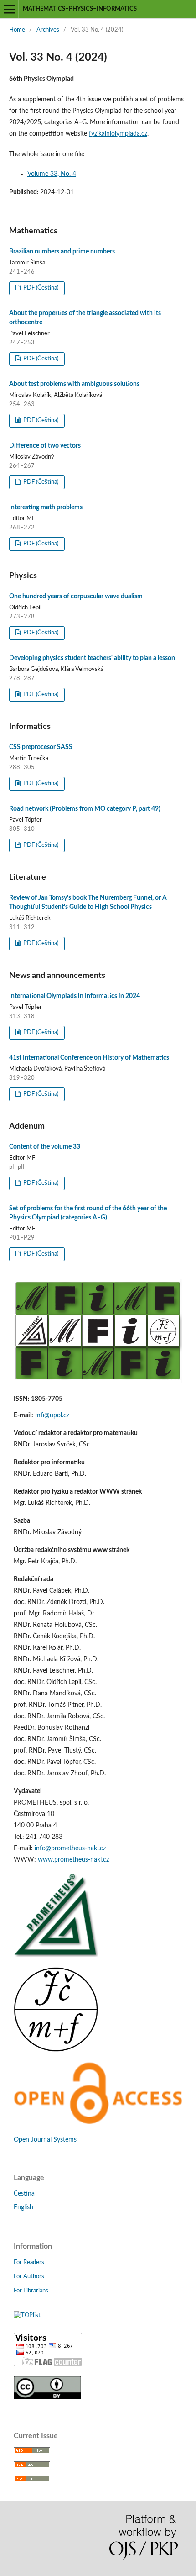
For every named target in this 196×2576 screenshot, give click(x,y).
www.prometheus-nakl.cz (73, 1860)
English (23, 2207)
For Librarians (31, 2291)
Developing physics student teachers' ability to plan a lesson (92, 658)
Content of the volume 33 (45, 1147)
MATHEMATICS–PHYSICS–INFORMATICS (80, 9)
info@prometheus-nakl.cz (70, 1848)
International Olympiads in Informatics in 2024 (75, 996)
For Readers (29, 2262)
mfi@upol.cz (52, 1415)
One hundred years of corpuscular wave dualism (76, 596)
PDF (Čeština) (40, 288)
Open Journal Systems (45, 2140)
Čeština (24, 2194)
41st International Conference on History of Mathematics (89, 1058)
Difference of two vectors (45, 446)
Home (17, 30)
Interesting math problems (46, 507)
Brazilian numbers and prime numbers (62, 252)
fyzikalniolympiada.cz (118, 134)
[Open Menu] (9, 9)
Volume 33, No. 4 (52, 174)
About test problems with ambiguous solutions (74, 384)
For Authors (29, 2277)
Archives (48, 30)
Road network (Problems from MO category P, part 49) (85, 809)
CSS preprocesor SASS (41, 747)
